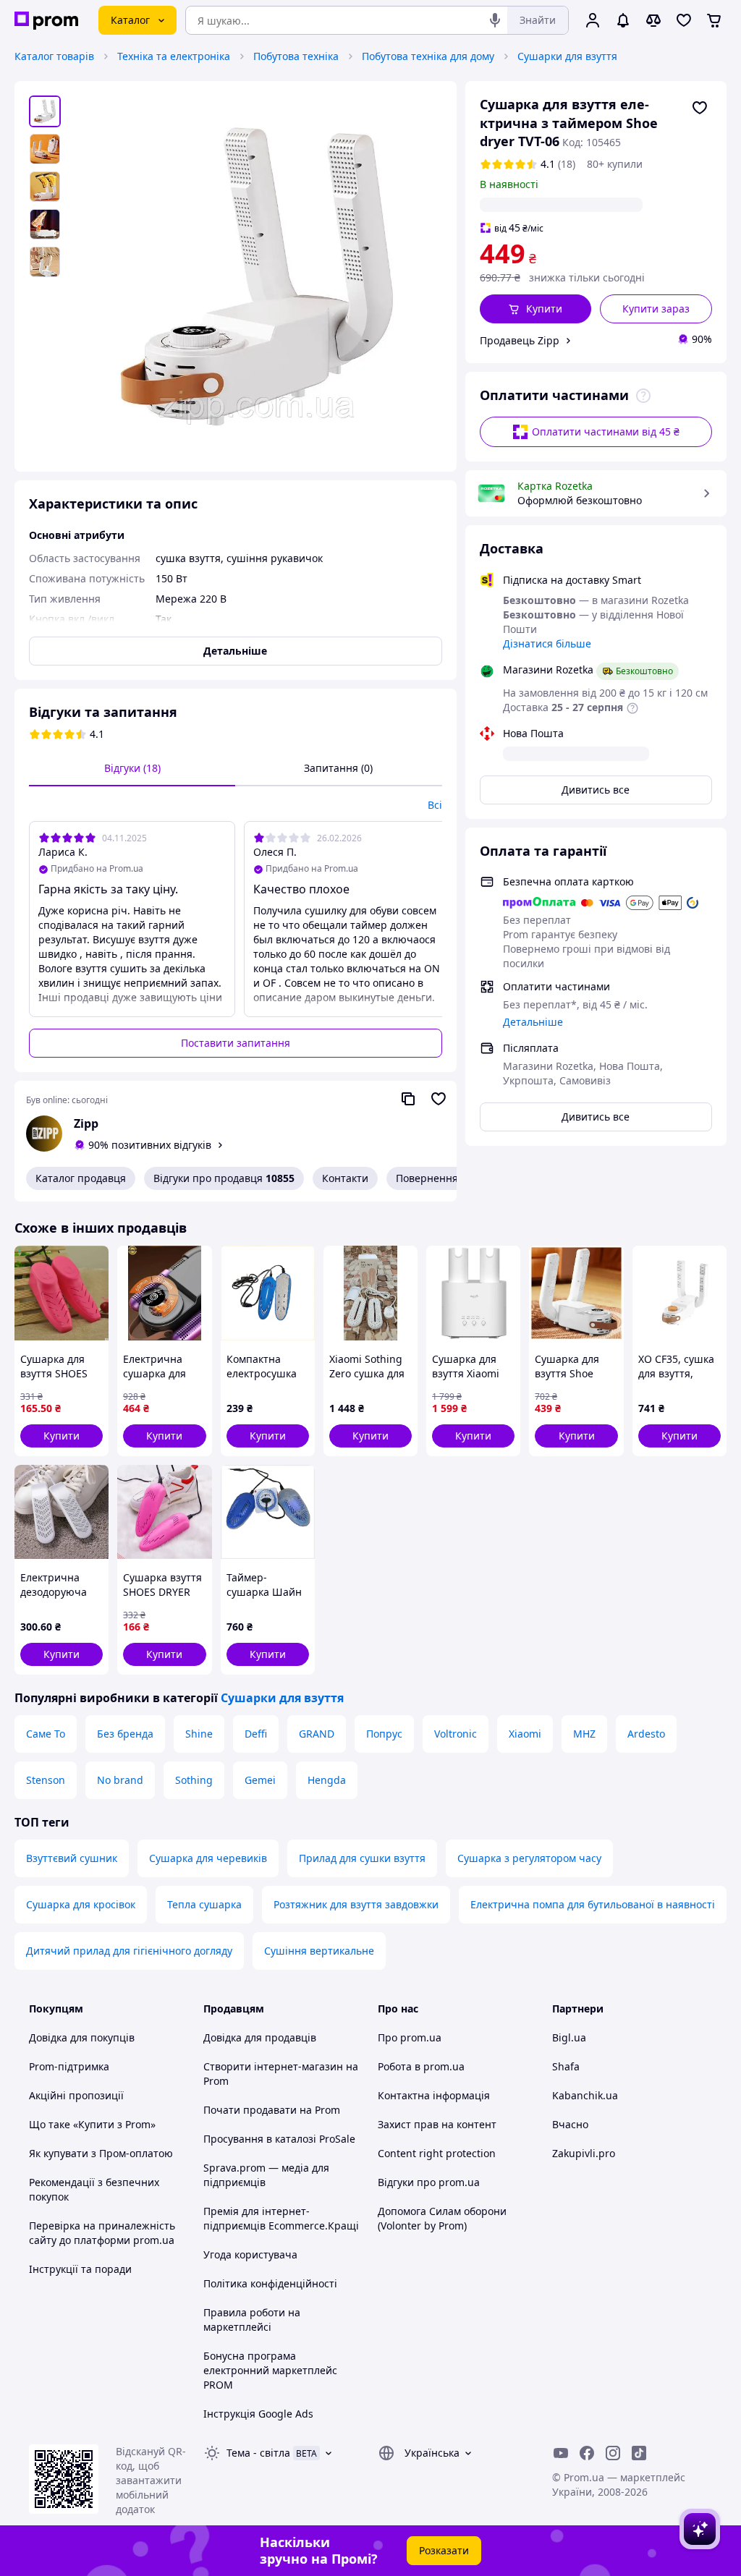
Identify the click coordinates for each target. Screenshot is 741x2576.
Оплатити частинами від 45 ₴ (606, 432)
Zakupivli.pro (584, 2153)
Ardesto (646, 1734)
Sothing (194, 1780)
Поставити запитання (236, 1043)
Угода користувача (250, 2254)
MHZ (584, 1734)
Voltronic (456, 1734)
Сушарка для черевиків (208, 1858)
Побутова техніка (296, 56)
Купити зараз (656, 309)
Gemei (260, 1780)
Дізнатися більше (547, 643)
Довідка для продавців (260, 2037)
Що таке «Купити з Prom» (92, 2124)
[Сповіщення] (623, 20)
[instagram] (613, 2453)
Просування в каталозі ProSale (279, 2139)
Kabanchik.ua (585, 2095)
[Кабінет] (593, 20)
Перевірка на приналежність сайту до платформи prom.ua (102, 2233)
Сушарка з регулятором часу (529, 1858)
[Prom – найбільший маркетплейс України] (46, 21)
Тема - (258, 2453)
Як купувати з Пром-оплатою (101, 2153)
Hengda (327, 1780)
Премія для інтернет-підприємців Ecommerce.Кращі (281, 2218)
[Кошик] (714, 20)
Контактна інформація (434, 2095)
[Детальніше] (643, 396)
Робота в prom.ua (421, 2066)
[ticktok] (639, 2453)
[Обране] (684, 20)
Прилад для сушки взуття (362, 1858)
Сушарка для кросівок (81, 1904)
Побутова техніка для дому (428, 56)
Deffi (256, 1734)
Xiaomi (525, 1734)
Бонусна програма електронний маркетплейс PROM (270, 2370)
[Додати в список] (700, 108)
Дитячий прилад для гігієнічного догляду (129, 1951)
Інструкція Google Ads (258, 2414)
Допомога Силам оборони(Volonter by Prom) (442, 2218)
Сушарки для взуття (567, 56)
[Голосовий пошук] (495, 20)
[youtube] (561, 2453)
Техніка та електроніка (174, 56)
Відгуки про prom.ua (429, 2182)
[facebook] (587, 2453)
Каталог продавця (81, 1178)
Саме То (46, 1734)
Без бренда (125, 1734)
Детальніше (533, 1022)
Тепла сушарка (204, 1904)
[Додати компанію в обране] (439, 1099)
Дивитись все (596, 790)
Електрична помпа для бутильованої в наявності (593, 1904)
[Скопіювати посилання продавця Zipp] (408, 1099)
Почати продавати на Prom (272, 2110)
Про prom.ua (410, 2037)
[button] (536, 309)
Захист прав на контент (437, 2124)
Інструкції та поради (80, 2269)
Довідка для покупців (82, 2037)
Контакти (345, 1178)
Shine (199, 1734)
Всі (435, 805)
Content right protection (437, 2153)
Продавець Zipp (520, 340)
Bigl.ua (569, 2037)
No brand (120, 1780)
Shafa (566, 2066)
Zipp (86, 1123)
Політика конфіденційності (270, 2283)
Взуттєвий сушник (72, 1858)
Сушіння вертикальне (319, 1951)
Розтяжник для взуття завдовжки (356, 1904)
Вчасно (570, 2124)
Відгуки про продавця (224, 1178)
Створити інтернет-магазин (273, 2066)
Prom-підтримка (69, 2066)
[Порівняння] (653, 20)
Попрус (384, 1734)
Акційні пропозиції (76, 2095)
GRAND (317, 1734)
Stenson (46, 1780)
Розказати (444, 2550)
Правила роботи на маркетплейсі (252, 2320)
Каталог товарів (54, 56)
